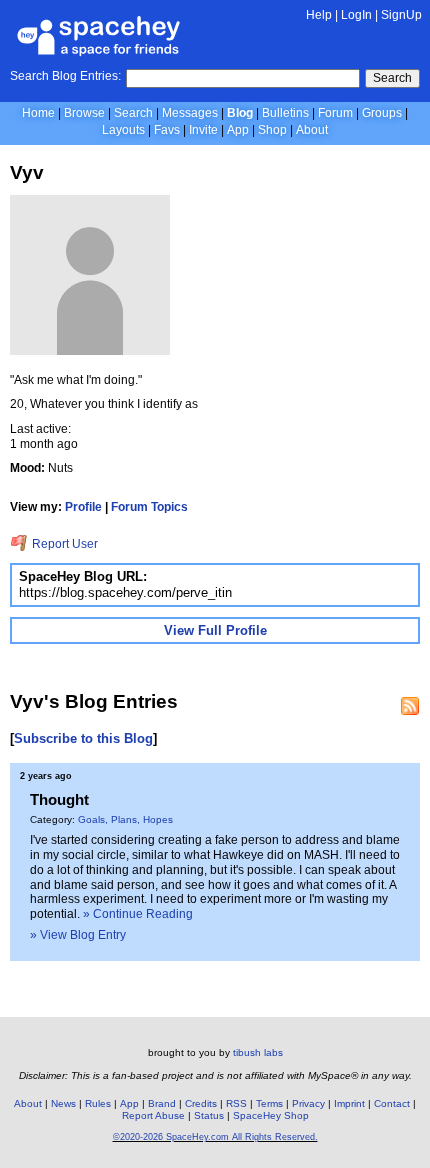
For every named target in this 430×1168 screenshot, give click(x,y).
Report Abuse (153, 1115)
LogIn (356, 15)
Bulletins (285, 113)
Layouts (123, 130)
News (63, 1103)
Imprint (349, 1103)
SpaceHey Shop (271, 1115)
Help (319, 15)
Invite (203, 130)
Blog (240, 113)
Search (392, 78)
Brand (162, 1103)
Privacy (308, 1103)
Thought (59, 799)
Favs (167, 130)
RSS (236, 1103)
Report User (63, 544)
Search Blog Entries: (65, 76)
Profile (83, 507)
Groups (382, 113)
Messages (190, 113)
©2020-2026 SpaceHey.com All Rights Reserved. (215, 1137)
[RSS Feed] (410, 706)
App (238, 130)
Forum (335, 113)
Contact (392, 1103)
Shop (272, 130)
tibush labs (258, 1052)
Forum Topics (149, 507)
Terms (269, 1103)
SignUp (401, 15)
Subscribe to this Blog (83, 738)
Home (38, 113)
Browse (84, 113)
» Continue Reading (138, 914)
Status (209, 1115)
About (312, 130)
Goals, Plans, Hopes (125, 819)
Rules (98, 1103)
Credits (201, 1103)
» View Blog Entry (78, 935)
